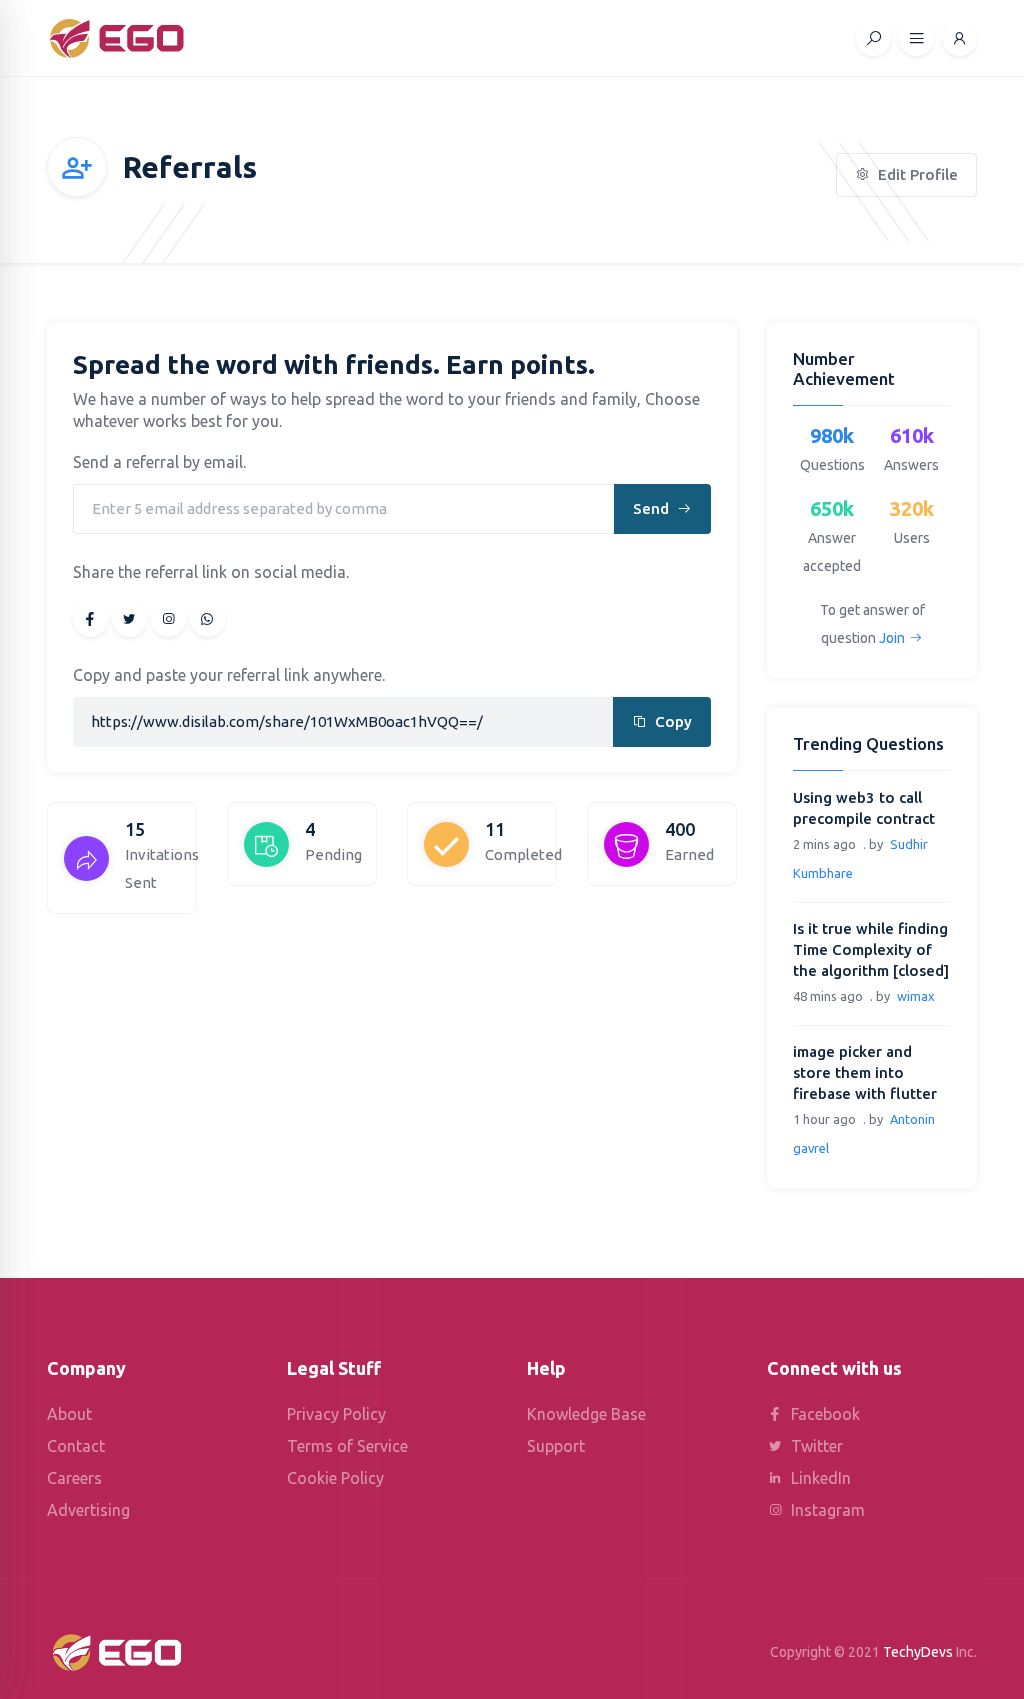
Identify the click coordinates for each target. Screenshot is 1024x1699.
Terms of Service (347, 1446)
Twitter (815, 1446)
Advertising (88, 1510)
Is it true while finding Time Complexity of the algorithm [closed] (871, 949)
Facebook (823, 1414)
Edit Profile (916, 174)
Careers (74, 1478)
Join (892, 638)
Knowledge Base (586, 1414)
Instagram (826, 1510)
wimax (916, 996)
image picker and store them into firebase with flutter (865, 1072)
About (69, 1414)
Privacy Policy (336, 1414)
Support (556, 1446)
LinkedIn (819, 1478)
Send (653, 508)
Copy (671, 721)
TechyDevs (918, 1652)
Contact (76, 1446)
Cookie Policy (335, 1478)
